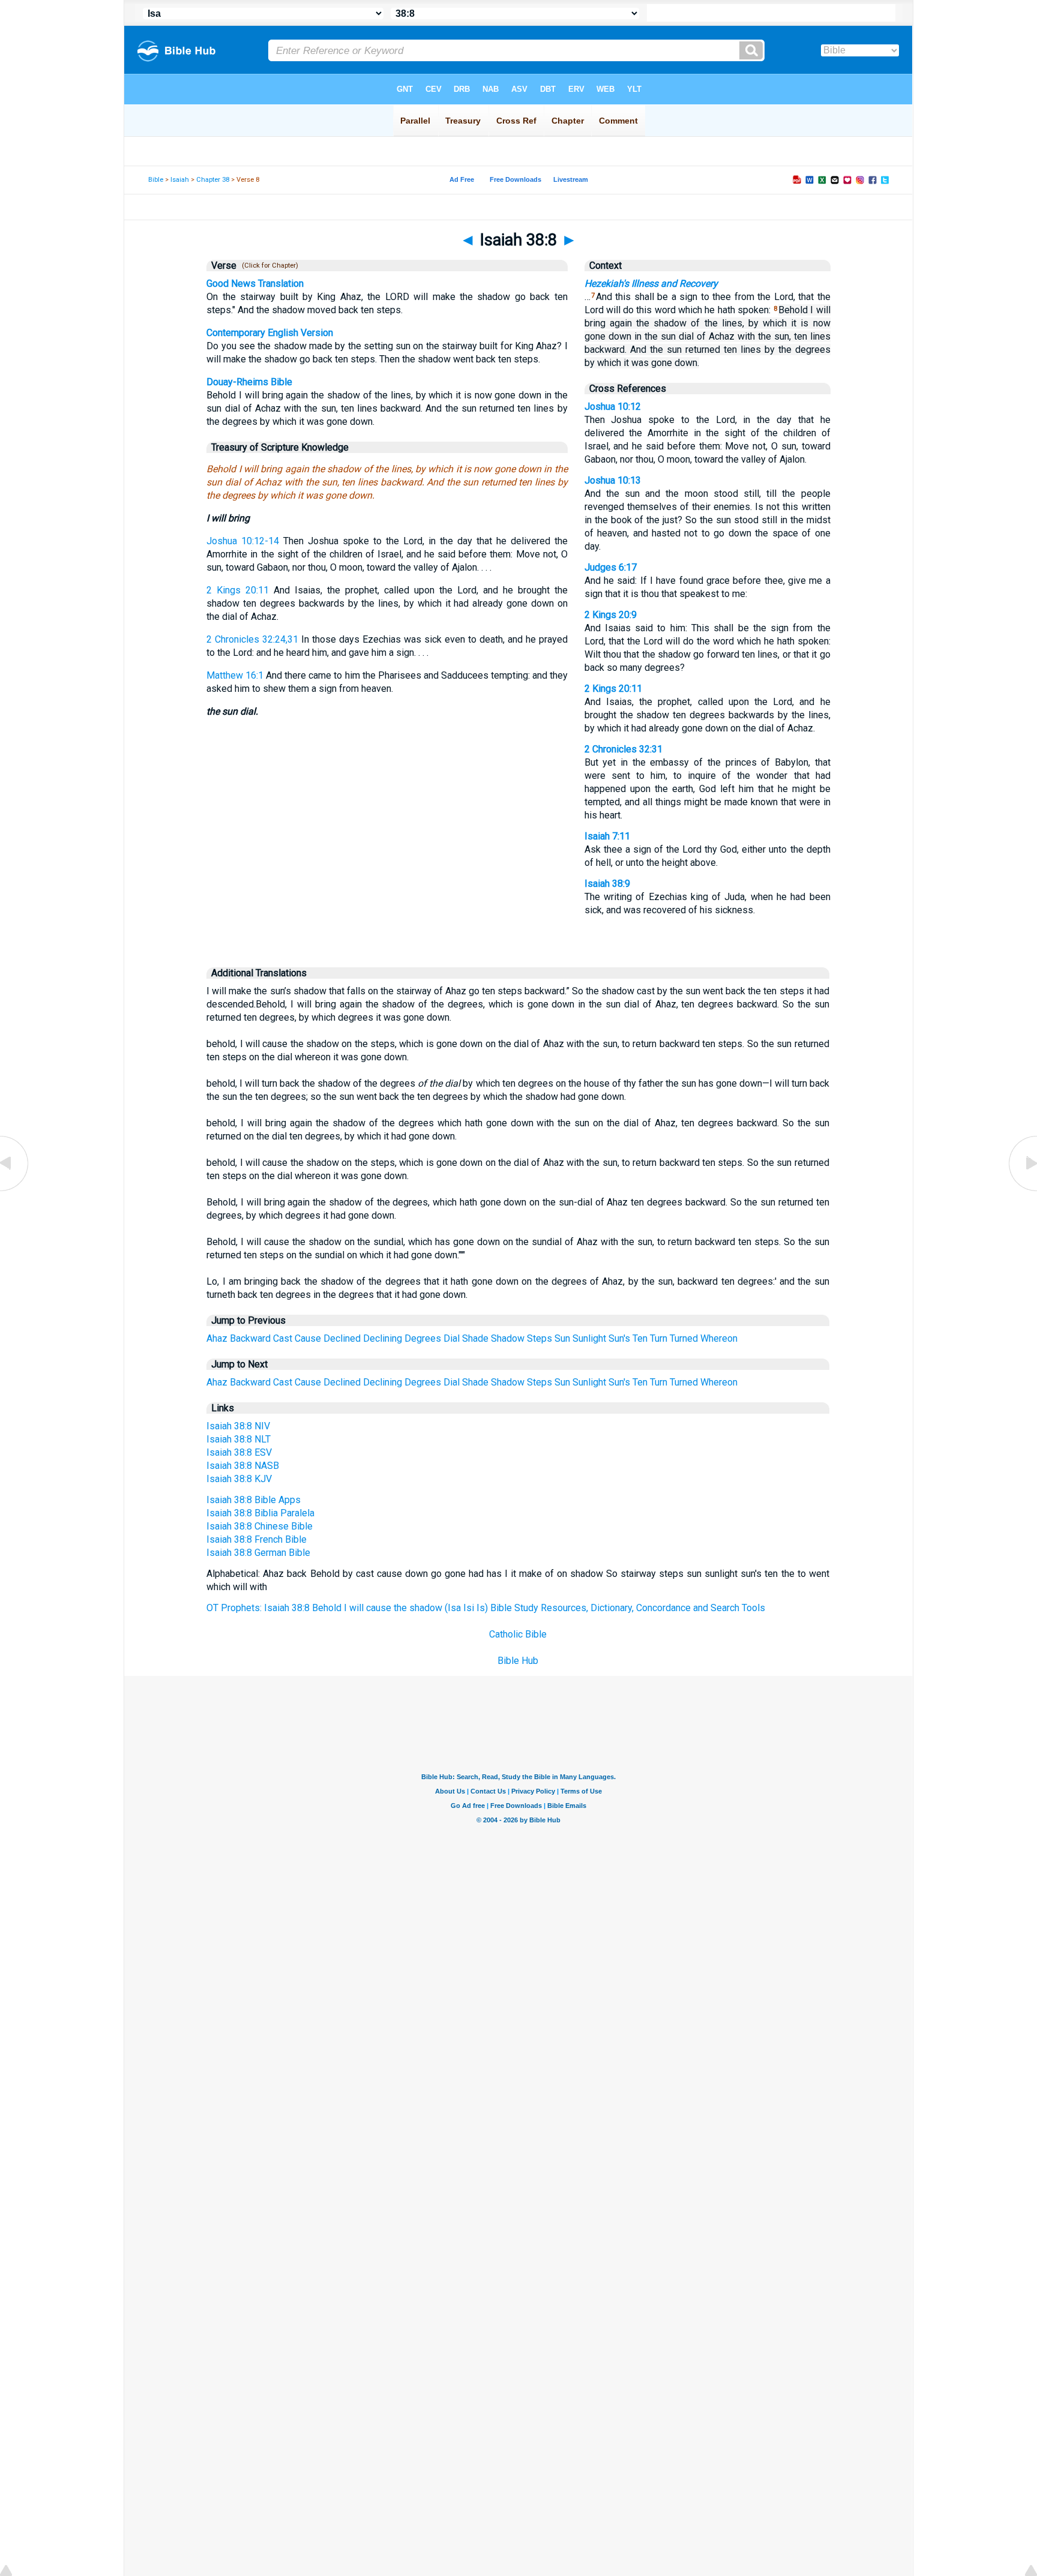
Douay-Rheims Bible (249, 382)
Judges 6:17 (611, 567)
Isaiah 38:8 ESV (239, 1452)
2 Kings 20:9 (611, 615)
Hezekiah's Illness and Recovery (651, 284)
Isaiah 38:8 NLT (239, 1439)
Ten (640, 1338)
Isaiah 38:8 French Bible (257, 1539)
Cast (283, 1338)
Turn (659, 1338)
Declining (383, 1338)
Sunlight (589, 1338)
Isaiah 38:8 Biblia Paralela (260, 1513)
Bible (156, 180)
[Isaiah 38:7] (15, 1190)
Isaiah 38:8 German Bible (258, 1553)
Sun (562, 1338)
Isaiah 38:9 (607, 884)
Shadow (508, 1338)
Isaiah (180, 180)
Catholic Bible (518, 1634)
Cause (308, 1338)
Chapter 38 (213, 180)
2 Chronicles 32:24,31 (252, 639)
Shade (475, 1338)
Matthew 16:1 (235, 675)
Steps (540, 1338)
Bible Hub (518, 1661)
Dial (452, 1338)
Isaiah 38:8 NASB (243, 1466)
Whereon (719, 1338)
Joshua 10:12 (613, 407)
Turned (684, 1338)
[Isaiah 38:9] (1022, 1190)
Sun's (619, 1338)
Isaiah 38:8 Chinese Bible (260, 1526)
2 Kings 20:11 (238, 590)
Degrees (423, 1338)
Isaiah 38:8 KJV (239, 1479)
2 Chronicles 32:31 (624, 749)
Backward (250, 1338)
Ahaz (217, 1338)
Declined (342, 1338)
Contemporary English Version (270, 333)
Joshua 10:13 (613, 480)
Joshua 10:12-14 (243, 541)
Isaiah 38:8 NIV (238, 1426)
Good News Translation (255, 284)
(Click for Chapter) (268, 266)
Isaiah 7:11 (607, 836)
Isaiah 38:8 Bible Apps (254, 1500)
